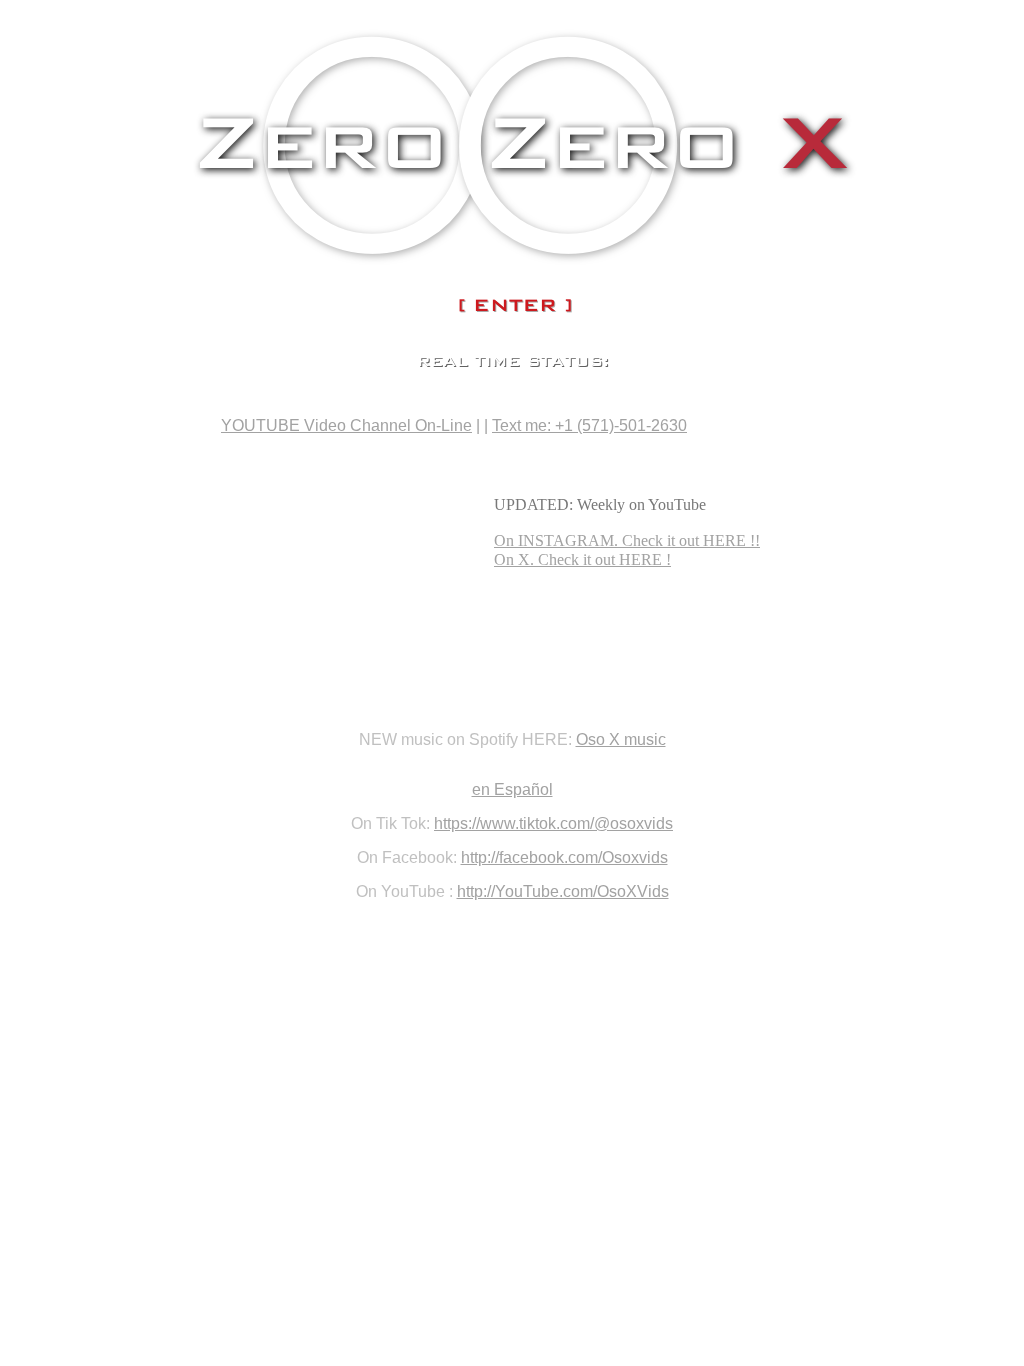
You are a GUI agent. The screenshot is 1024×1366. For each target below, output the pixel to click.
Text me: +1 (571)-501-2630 (589, 425)
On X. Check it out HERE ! (582, 559)
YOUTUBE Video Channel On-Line (346, 425)
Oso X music (621, 739)
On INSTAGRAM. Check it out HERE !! (627, 540)
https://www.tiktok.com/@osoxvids (553, 823)
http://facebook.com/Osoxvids (564, 857)
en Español (512, 789)
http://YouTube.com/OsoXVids (563, 891)
